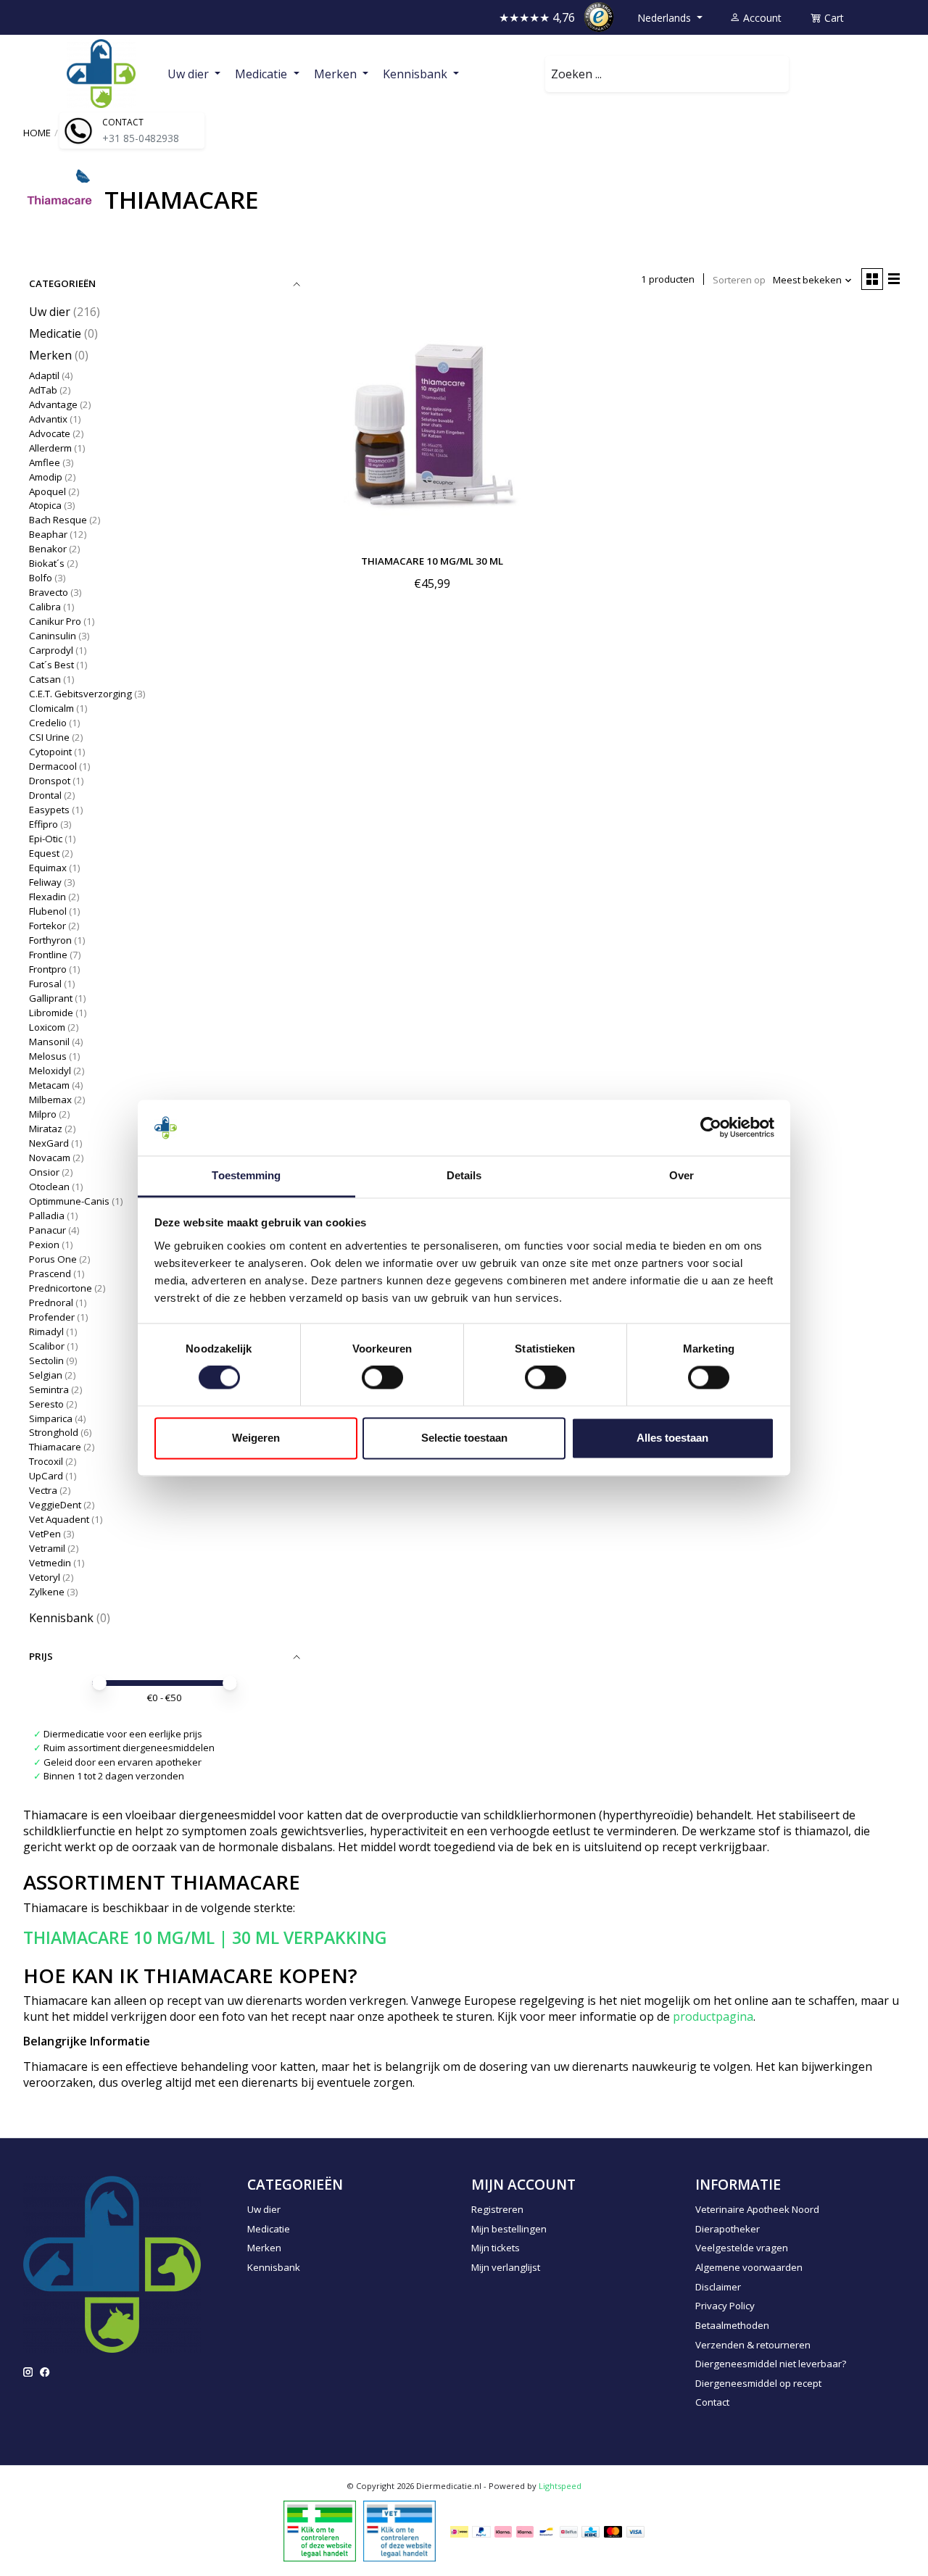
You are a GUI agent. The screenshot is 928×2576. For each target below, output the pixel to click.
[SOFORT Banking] (525, 2531)
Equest (44, 853)
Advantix (48, 419)
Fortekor (47, 926)
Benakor (48, 549)
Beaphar (48, 534)
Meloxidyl (50, 1071)
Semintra (49, 1389)
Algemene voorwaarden (749, 2267)
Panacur (47, 1230)
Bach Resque (58, 520)
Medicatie (55, 333)
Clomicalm (51, 708)
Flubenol (48, 911)
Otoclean (49, 1187)
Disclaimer (718, 2287)
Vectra (43, 1490)
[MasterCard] (613, 2531)
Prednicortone (61, 1288)
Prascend (50, 1274)
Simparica (51, 1418)
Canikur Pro (55, 621)
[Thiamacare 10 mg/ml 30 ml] (432, 425)
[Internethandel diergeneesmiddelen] (320, 2530)
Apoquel (47, 491)
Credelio (48, 723)
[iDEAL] (459, 2531)
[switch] (382, 1378)
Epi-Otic (46, 839)
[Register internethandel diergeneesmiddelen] (399, 2530)
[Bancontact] (546, 2531)
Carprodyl (51, 650)
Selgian (46, 1375)
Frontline (48, 955)
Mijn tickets (496, 2248)
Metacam (49, 1085)
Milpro (43, 1114)
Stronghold (54, 1432)
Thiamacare (55, 1447)
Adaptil (44, 375)
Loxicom (47, 1027)
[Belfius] (569, 2531)
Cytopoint (50, 752)
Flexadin (47, 897)
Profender (52, 1317)
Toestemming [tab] (246, 1175)
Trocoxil (46, 1461)
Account (761, 18)
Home (37, 133)
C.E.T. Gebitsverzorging (80, 694)
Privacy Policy (725, 2306)
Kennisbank (61, 1618)
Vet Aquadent (59, 1519)
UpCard (46, 1476)
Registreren (497, 2209)
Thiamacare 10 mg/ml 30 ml (432, 561)
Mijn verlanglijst (506, 2267)
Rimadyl (46, 1331)
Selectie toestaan (464, 1438)
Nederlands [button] (666, 18)
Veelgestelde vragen (742, 2248)
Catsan (45, 679)
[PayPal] (481, 2531)
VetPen (45, 1534)
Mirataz (46, 1129)
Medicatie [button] (262, 74)
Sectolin (46, 1360)
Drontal (45, 795)
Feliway (45, 882)
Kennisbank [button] (417, 74)
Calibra (45, 607)
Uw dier (50, 312)
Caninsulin (53, 636)
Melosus (48, 1056)
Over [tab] (681, 1175)
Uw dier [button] (190, 74)
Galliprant (51, 998)
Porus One (53, 1259)
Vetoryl (45, 1577)
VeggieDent (55, 1505)
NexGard (49, 1143)
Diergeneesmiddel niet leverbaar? (771, 2364)
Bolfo (41, 578)
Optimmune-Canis (69, 1201)
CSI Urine (49, 737)
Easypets (49, 810)
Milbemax (50, 1100)
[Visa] (636, 2531)
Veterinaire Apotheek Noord (757, 2209)
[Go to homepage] (101, 74)
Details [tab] (464, 1175)
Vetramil (47, 1548)
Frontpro (48, 969)
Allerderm (50, 448)
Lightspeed (560, 2486)
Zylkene (47, 1592)
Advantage (53, 404)
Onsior (44, 1172)
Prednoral (51, 1302)
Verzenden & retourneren (753, 2345)
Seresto (46, 1404)
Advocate (50, 433)
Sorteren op (739, 280)
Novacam (50, 1158)
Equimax (48, 868)
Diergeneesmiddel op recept (758, 2383)
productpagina (713, 2016)
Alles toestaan (672, 1438)
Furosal (45, 984)
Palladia (48, 1216)
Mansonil (49, 1042)
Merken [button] (337, 74)
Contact (712, 2402)
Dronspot (50, 781)
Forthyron (50, 940)
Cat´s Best (53, 665)
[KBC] (591, 2531)
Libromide (51, 1013)
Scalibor (47, 1346)
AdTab (43, 390)
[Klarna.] (503, 2531)
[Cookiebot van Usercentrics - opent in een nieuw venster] (711, 1128)
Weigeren (256, 1438)
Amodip (46, 477)
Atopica (45, 505)
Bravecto (49, 592)
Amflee (45, 462)
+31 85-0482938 (141, 138)
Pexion (44, 1245)
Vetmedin (50, 1563)
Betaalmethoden (732, 2325)
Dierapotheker (728, 2229)
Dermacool (53, 766)
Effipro (43, 824)
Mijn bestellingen (509, 2229)
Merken (52, 355)
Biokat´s (47, 563)
